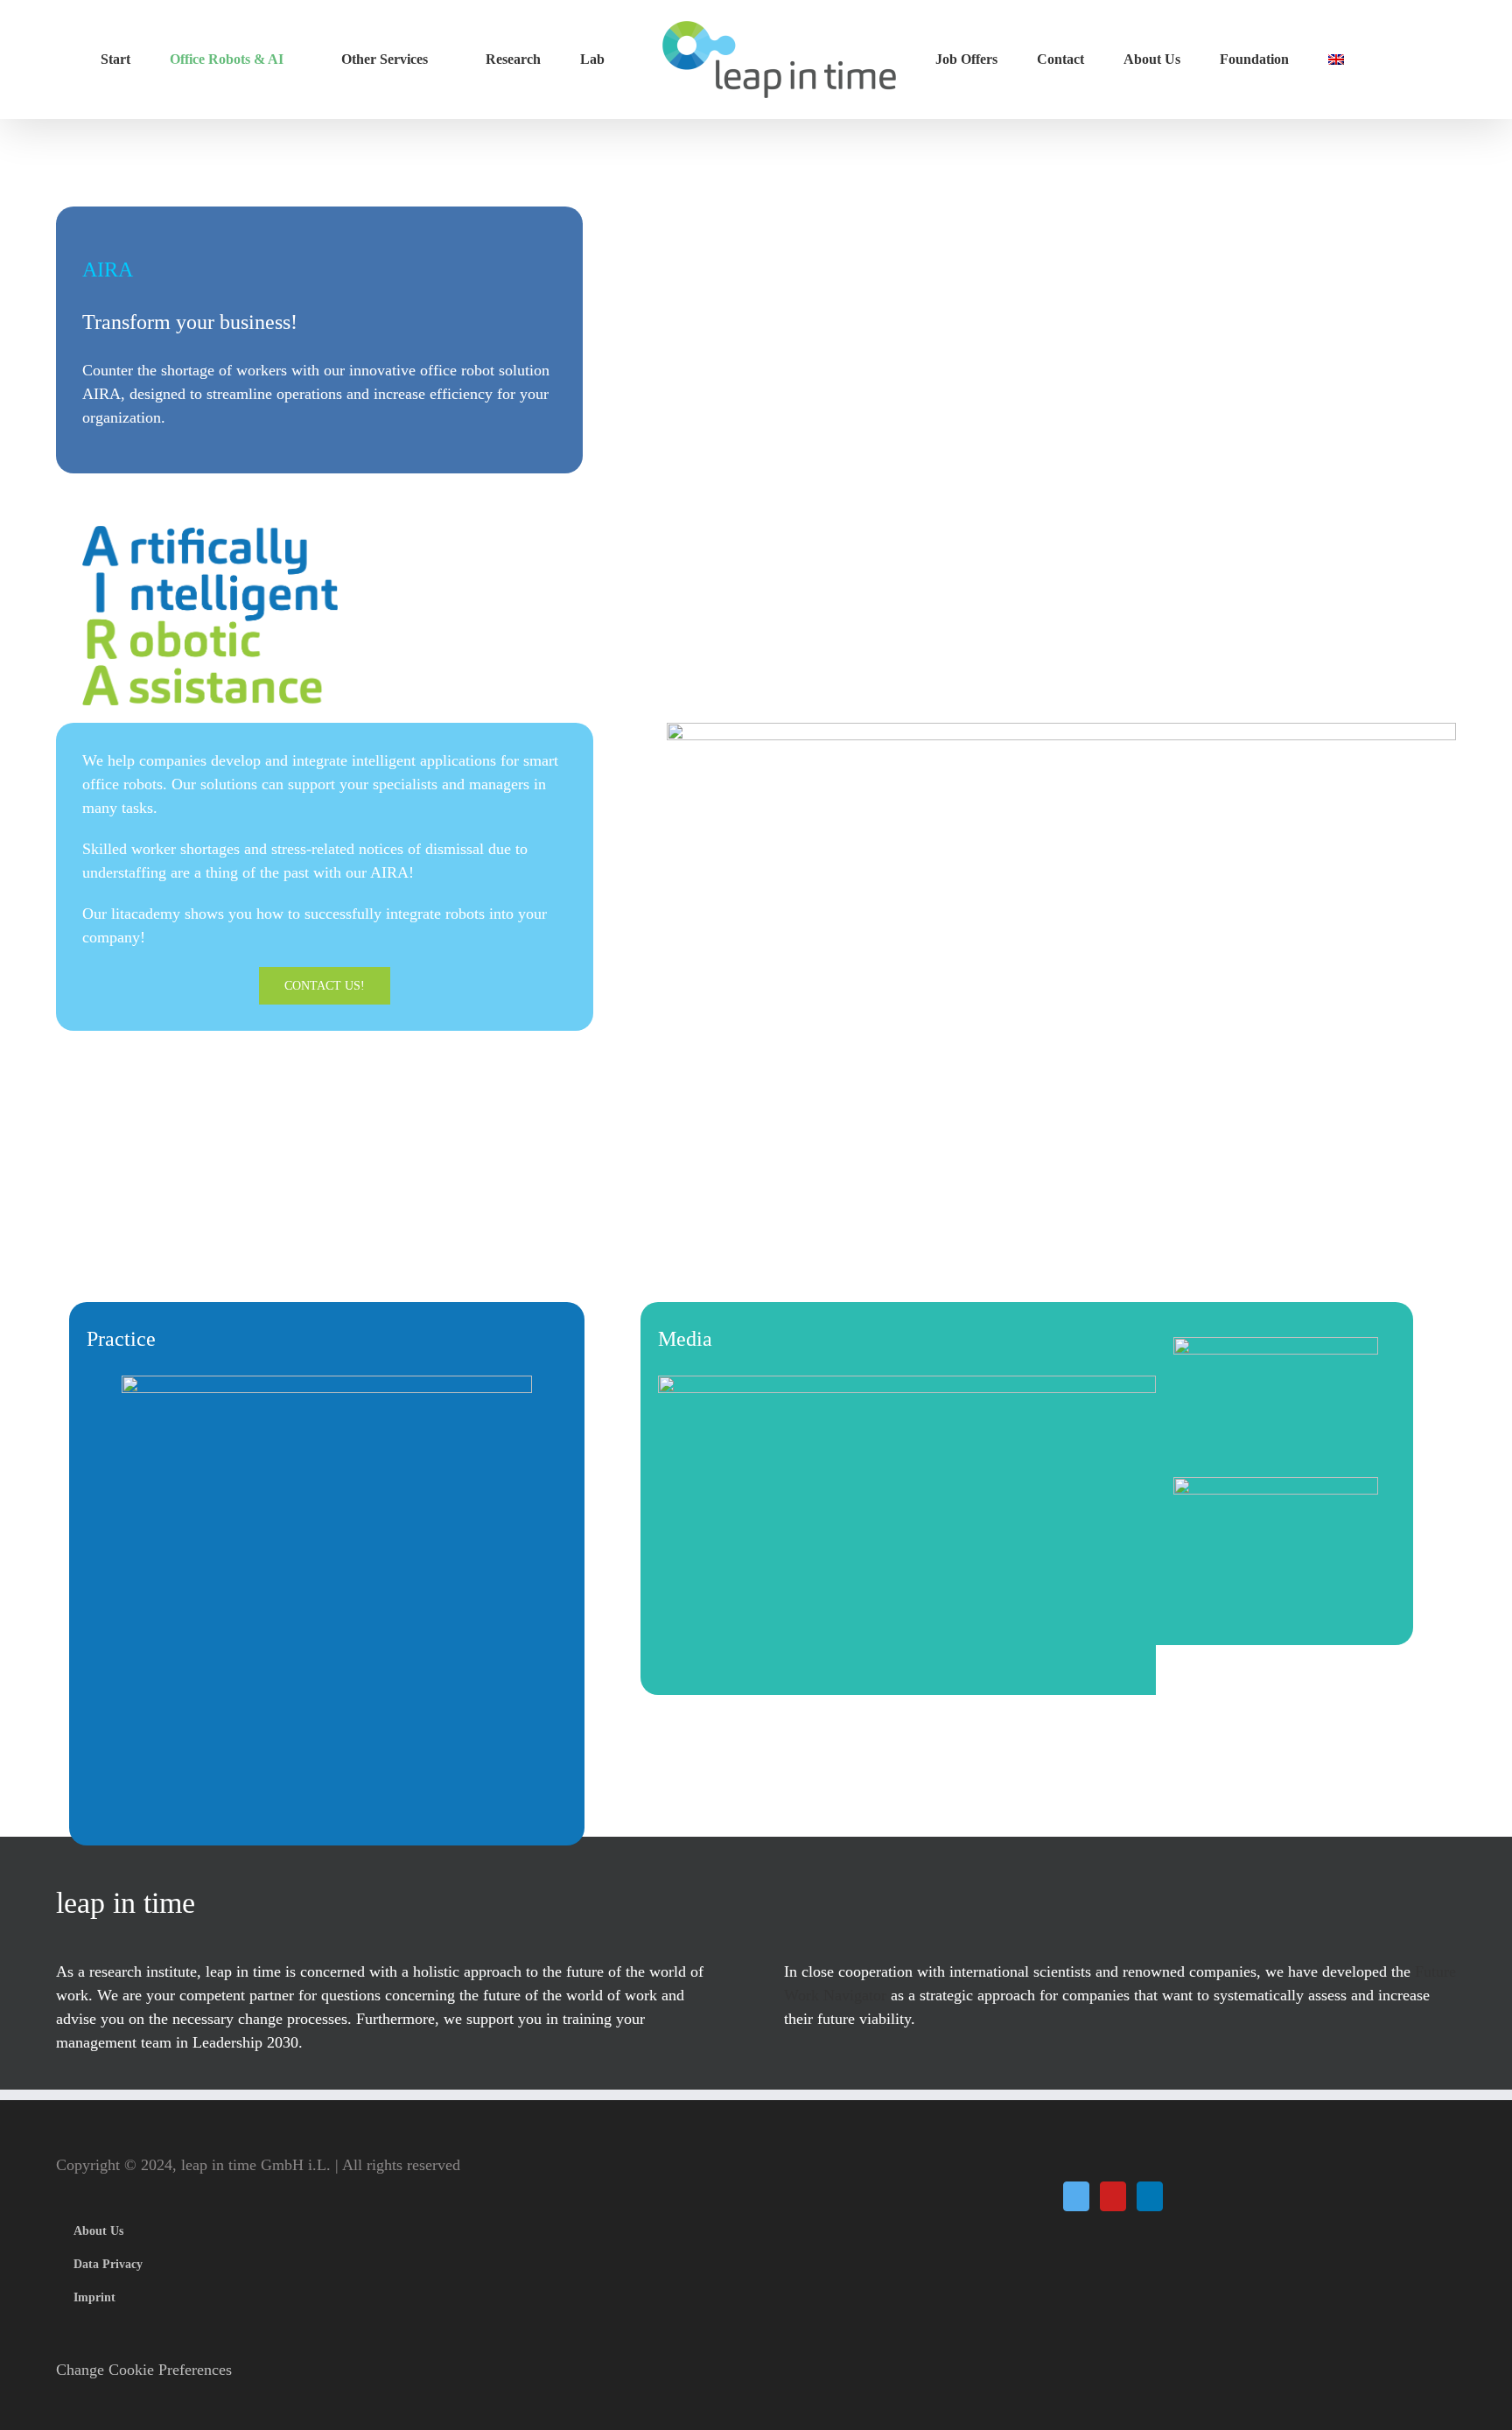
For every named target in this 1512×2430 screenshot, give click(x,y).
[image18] (1276, 1348)
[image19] (1276, 1488)
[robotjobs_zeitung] (907, 1387)
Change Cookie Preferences (144, 2370)
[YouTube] (1113, 2196)
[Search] (1299, 60)
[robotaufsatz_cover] (327, 1387)
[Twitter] (1076, 2196)
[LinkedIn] (1150, 2196)
